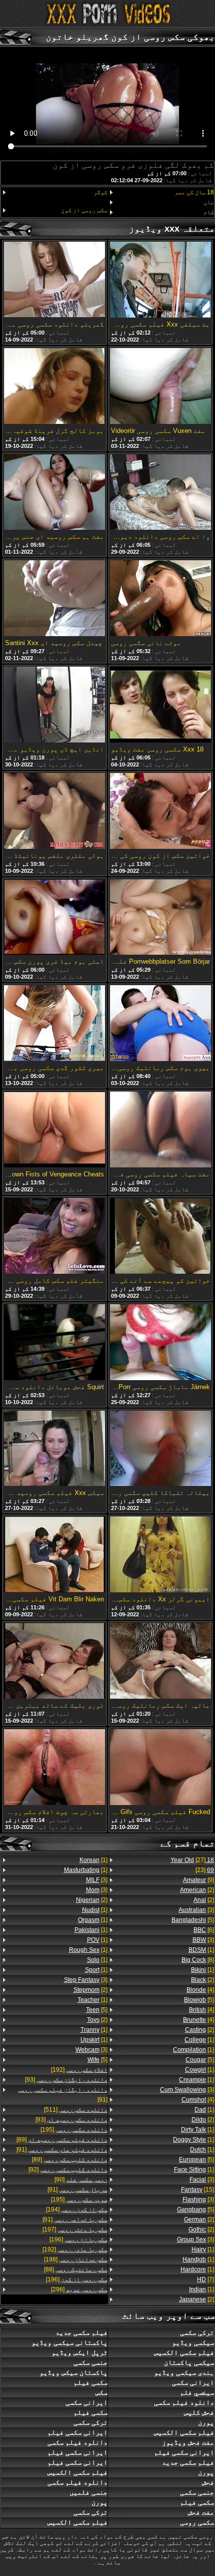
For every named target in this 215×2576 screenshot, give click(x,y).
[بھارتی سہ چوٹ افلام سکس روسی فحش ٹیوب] (54, 1768)
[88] (76, 2269)
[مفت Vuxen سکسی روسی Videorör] (160, 387)
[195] (74, 2130)
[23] (205, 1870)
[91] (62, 2095)
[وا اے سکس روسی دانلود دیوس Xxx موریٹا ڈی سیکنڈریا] (160, 493)
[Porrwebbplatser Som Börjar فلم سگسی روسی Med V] (160, 918)
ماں (209, 202)
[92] (68, 2170)
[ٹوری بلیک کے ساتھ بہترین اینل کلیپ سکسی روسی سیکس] (54, 1661)
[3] (196, 1910)
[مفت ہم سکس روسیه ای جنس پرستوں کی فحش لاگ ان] (54, 493)
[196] (78, 2239)
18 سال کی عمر (194, 192)
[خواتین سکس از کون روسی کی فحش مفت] (160, 812)
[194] (77, 2209)
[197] (75, 2229)
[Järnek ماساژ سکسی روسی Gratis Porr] (160, 1343)
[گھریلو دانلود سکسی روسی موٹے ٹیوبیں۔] (54, 280)
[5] (193, 1920)
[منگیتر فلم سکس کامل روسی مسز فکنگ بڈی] (54, 1237)
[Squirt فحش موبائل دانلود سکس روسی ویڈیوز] (54, 1343)
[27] (192, 1860)
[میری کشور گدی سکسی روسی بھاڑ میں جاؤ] (54, 1024)
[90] (81, 2180)
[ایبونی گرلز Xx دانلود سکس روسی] (160, 1555)
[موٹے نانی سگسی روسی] (160, 599)
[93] (66, 2080)
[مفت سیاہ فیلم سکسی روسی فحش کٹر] (160, 1130)
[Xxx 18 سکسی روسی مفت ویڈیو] (160, 705)
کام (209, 212)
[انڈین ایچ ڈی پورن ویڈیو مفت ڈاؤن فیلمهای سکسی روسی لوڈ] (54, 705)
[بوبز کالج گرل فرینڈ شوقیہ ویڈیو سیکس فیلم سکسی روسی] (54, 387)
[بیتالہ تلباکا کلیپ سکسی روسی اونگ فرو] (160, 1449)
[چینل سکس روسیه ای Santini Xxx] (54, 599)
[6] (204, 1930)
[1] (201, 1950)
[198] (76, 2259)
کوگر (100, 192)
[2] (197, 1890)
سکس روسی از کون (84, 210)
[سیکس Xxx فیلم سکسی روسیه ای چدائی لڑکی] (54, 1449)
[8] (198, 1960)
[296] (79, 2289)
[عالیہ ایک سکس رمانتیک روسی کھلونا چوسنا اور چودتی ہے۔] (160, 1661)
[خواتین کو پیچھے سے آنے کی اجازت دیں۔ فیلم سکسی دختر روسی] (160, 1237)
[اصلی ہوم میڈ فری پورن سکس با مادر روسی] (54, 918)
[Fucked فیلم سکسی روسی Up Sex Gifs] (160, 1768)
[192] (79, 2070)
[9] (198, 1880)
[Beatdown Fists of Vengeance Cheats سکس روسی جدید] (54, 1130)
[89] (62, 2140)
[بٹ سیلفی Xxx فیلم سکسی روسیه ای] (160, 280)
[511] (76, 2110)
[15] (197, 2190)
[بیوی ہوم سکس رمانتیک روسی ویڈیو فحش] (160, 1024)
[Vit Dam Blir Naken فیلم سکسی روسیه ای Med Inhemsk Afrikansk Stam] (54, 1555)
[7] (205, 2279)
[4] (200, 1990)
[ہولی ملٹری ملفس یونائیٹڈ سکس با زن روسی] (54, 812)
